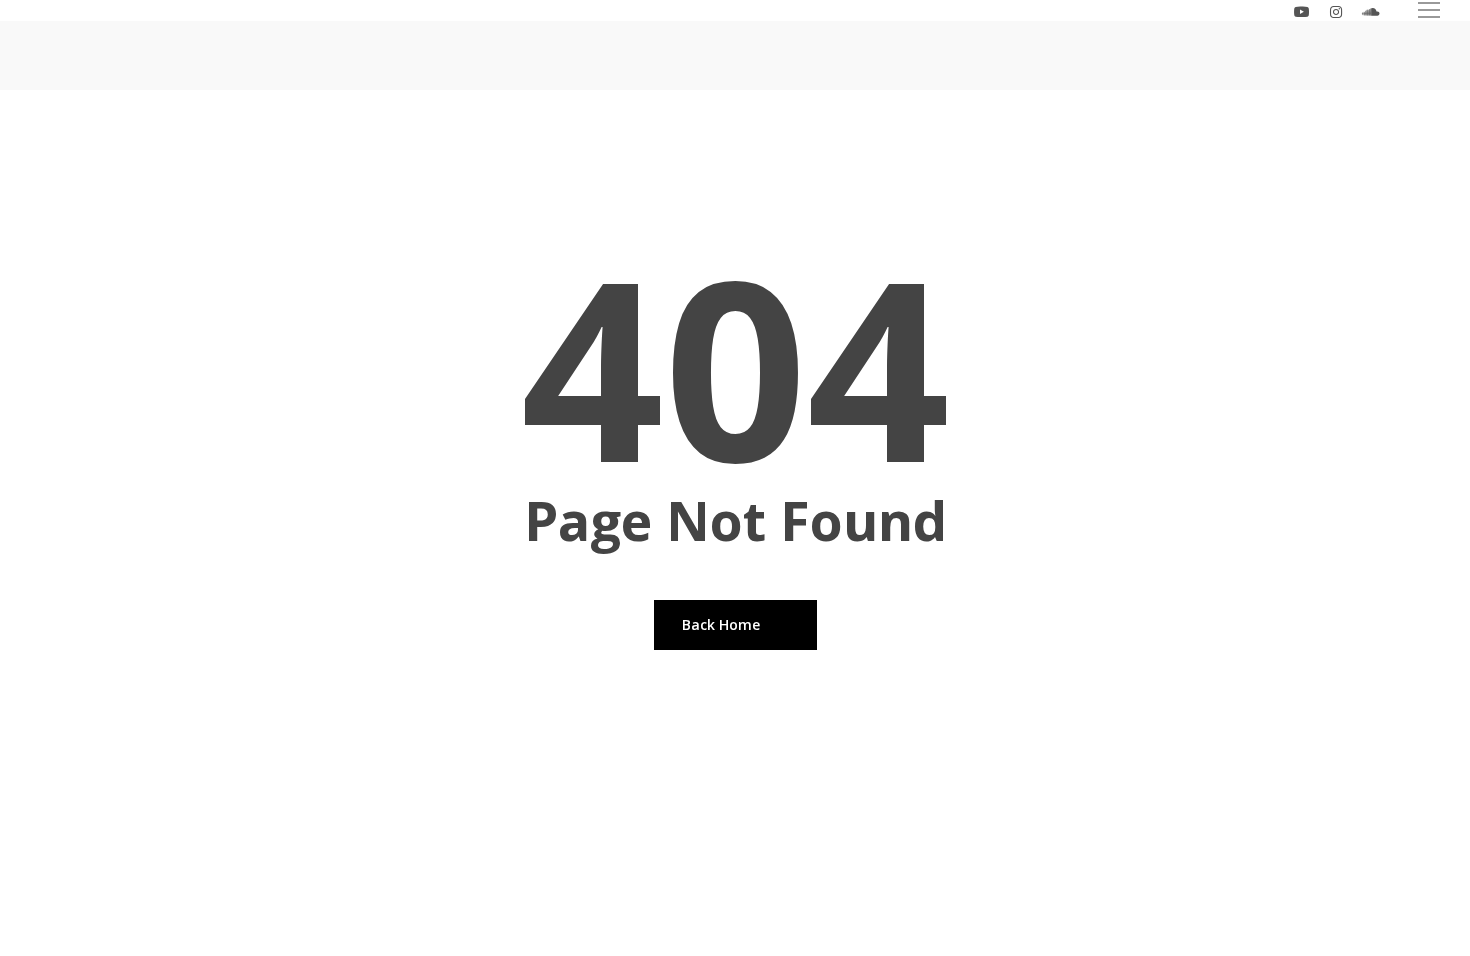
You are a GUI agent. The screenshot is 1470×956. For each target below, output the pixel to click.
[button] (1430, 10)
